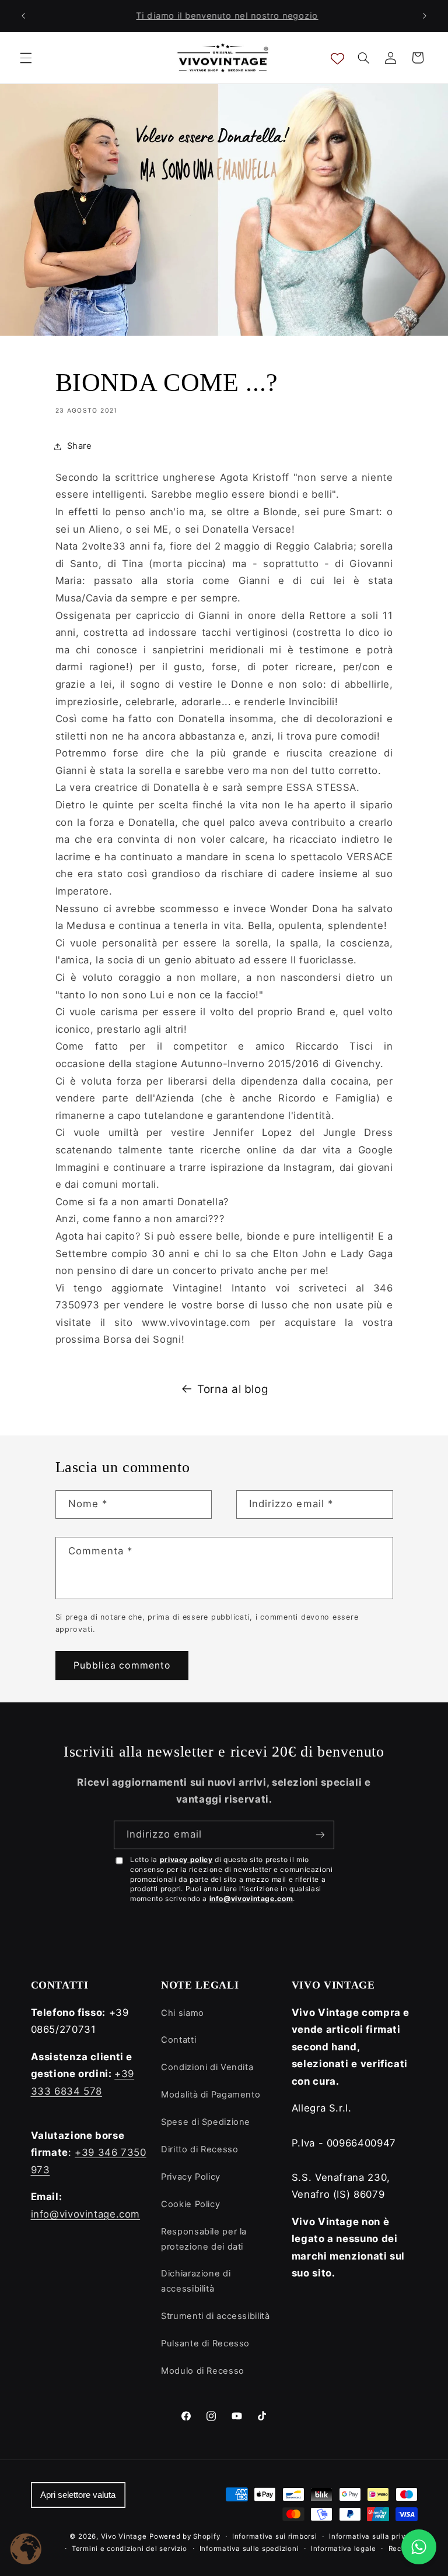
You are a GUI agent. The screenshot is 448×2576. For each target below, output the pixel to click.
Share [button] (80, 446)
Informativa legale (344, 2549)
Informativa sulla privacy (373, 2536)
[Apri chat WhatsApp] (419, 2547)
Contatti (178, 2040)
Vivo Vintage (124, 2536)
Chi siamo (183, 2013)
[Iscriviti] (320, 1835)
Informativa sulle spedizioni (249, 2549)
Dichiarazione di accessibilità (196, 2281)
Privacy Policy (191, 2177)
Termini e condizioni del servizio (129, 2549)
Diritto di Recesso (199, 2149)
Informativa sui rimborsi (275, 2536)
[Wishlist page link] (337, 58)
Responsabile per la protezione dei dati (204, 2239)
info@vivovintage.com (251, 1898)
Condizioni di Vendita (207, 2067)
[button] (26, 58)
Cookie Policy (190, 2204)
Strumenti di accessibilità (215, 2316)
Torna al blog (233, 1389)
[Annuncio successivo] (425, 16)
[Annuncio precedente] (23, 16)
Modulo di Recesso (203, 2371)
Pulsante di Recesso (205, 2343)
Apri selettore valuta (78, 2495)
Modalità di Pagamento (211, 2095)
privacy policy (186, 1859)
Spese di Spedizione (206, 2122)
